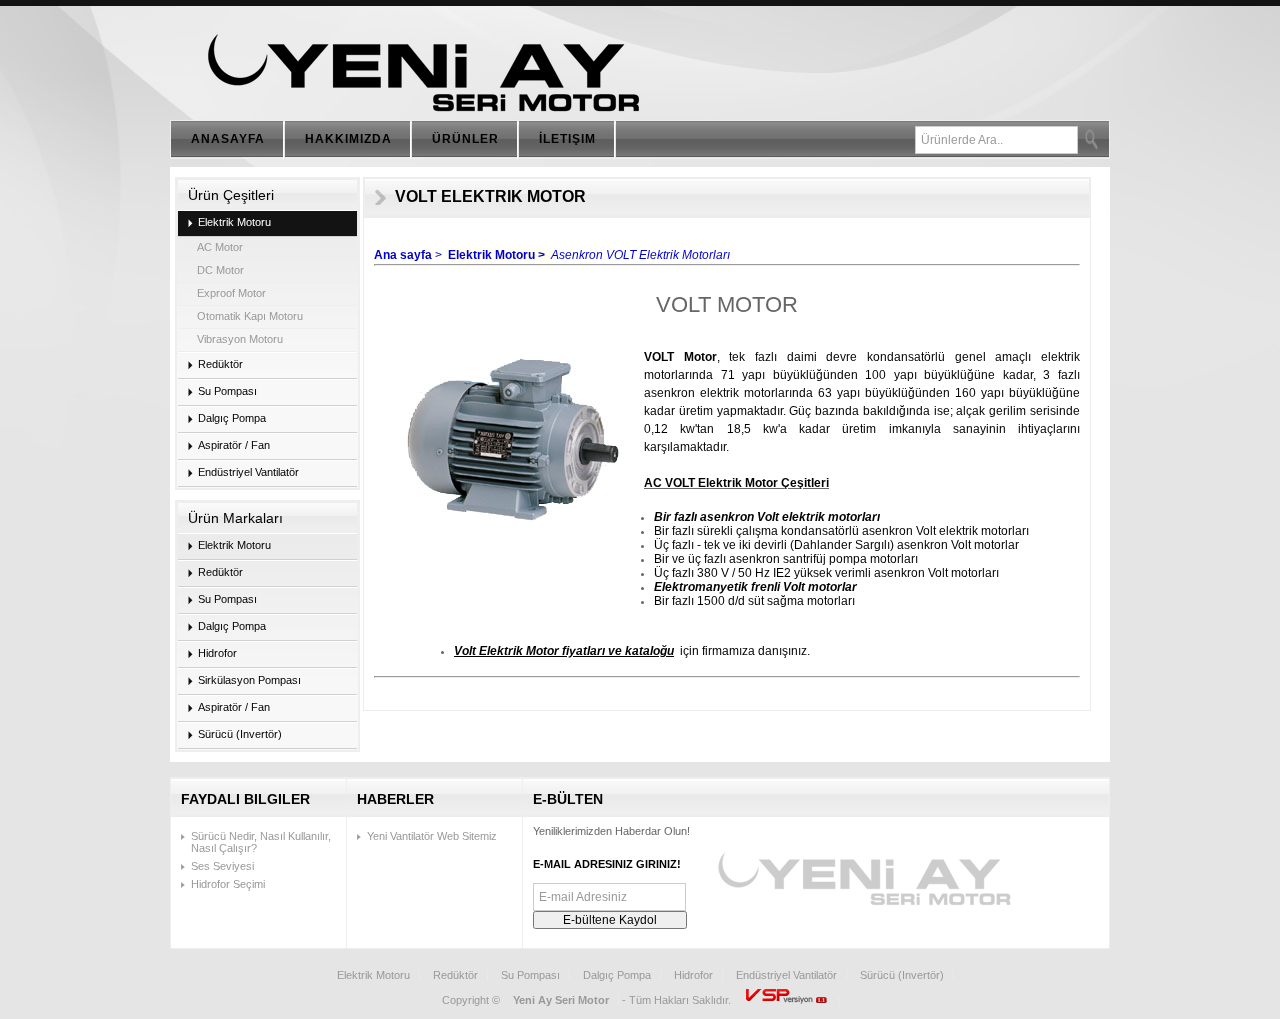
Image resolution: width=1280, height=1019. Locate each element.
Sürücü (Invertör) (902, 975)
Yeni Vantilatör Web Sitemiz (432, 836)
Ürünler (465, 139)
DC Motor (220, 270)
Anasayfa (228, 139)
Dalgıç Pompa (617, 975)
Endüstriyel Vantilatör (786, 975)
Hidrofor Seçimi (228, 884)
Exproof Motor (231, 293)
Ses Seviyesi (222, 866)
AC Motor (220, 247)
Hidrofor (693, 975)
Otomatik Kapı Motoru (250, 316)
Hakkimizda (348, 139)
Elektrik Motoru (373, 975)
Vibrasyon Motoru (240, 339)
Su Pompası (530, 975)
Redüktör (455, 975)
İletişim (567, 139)
